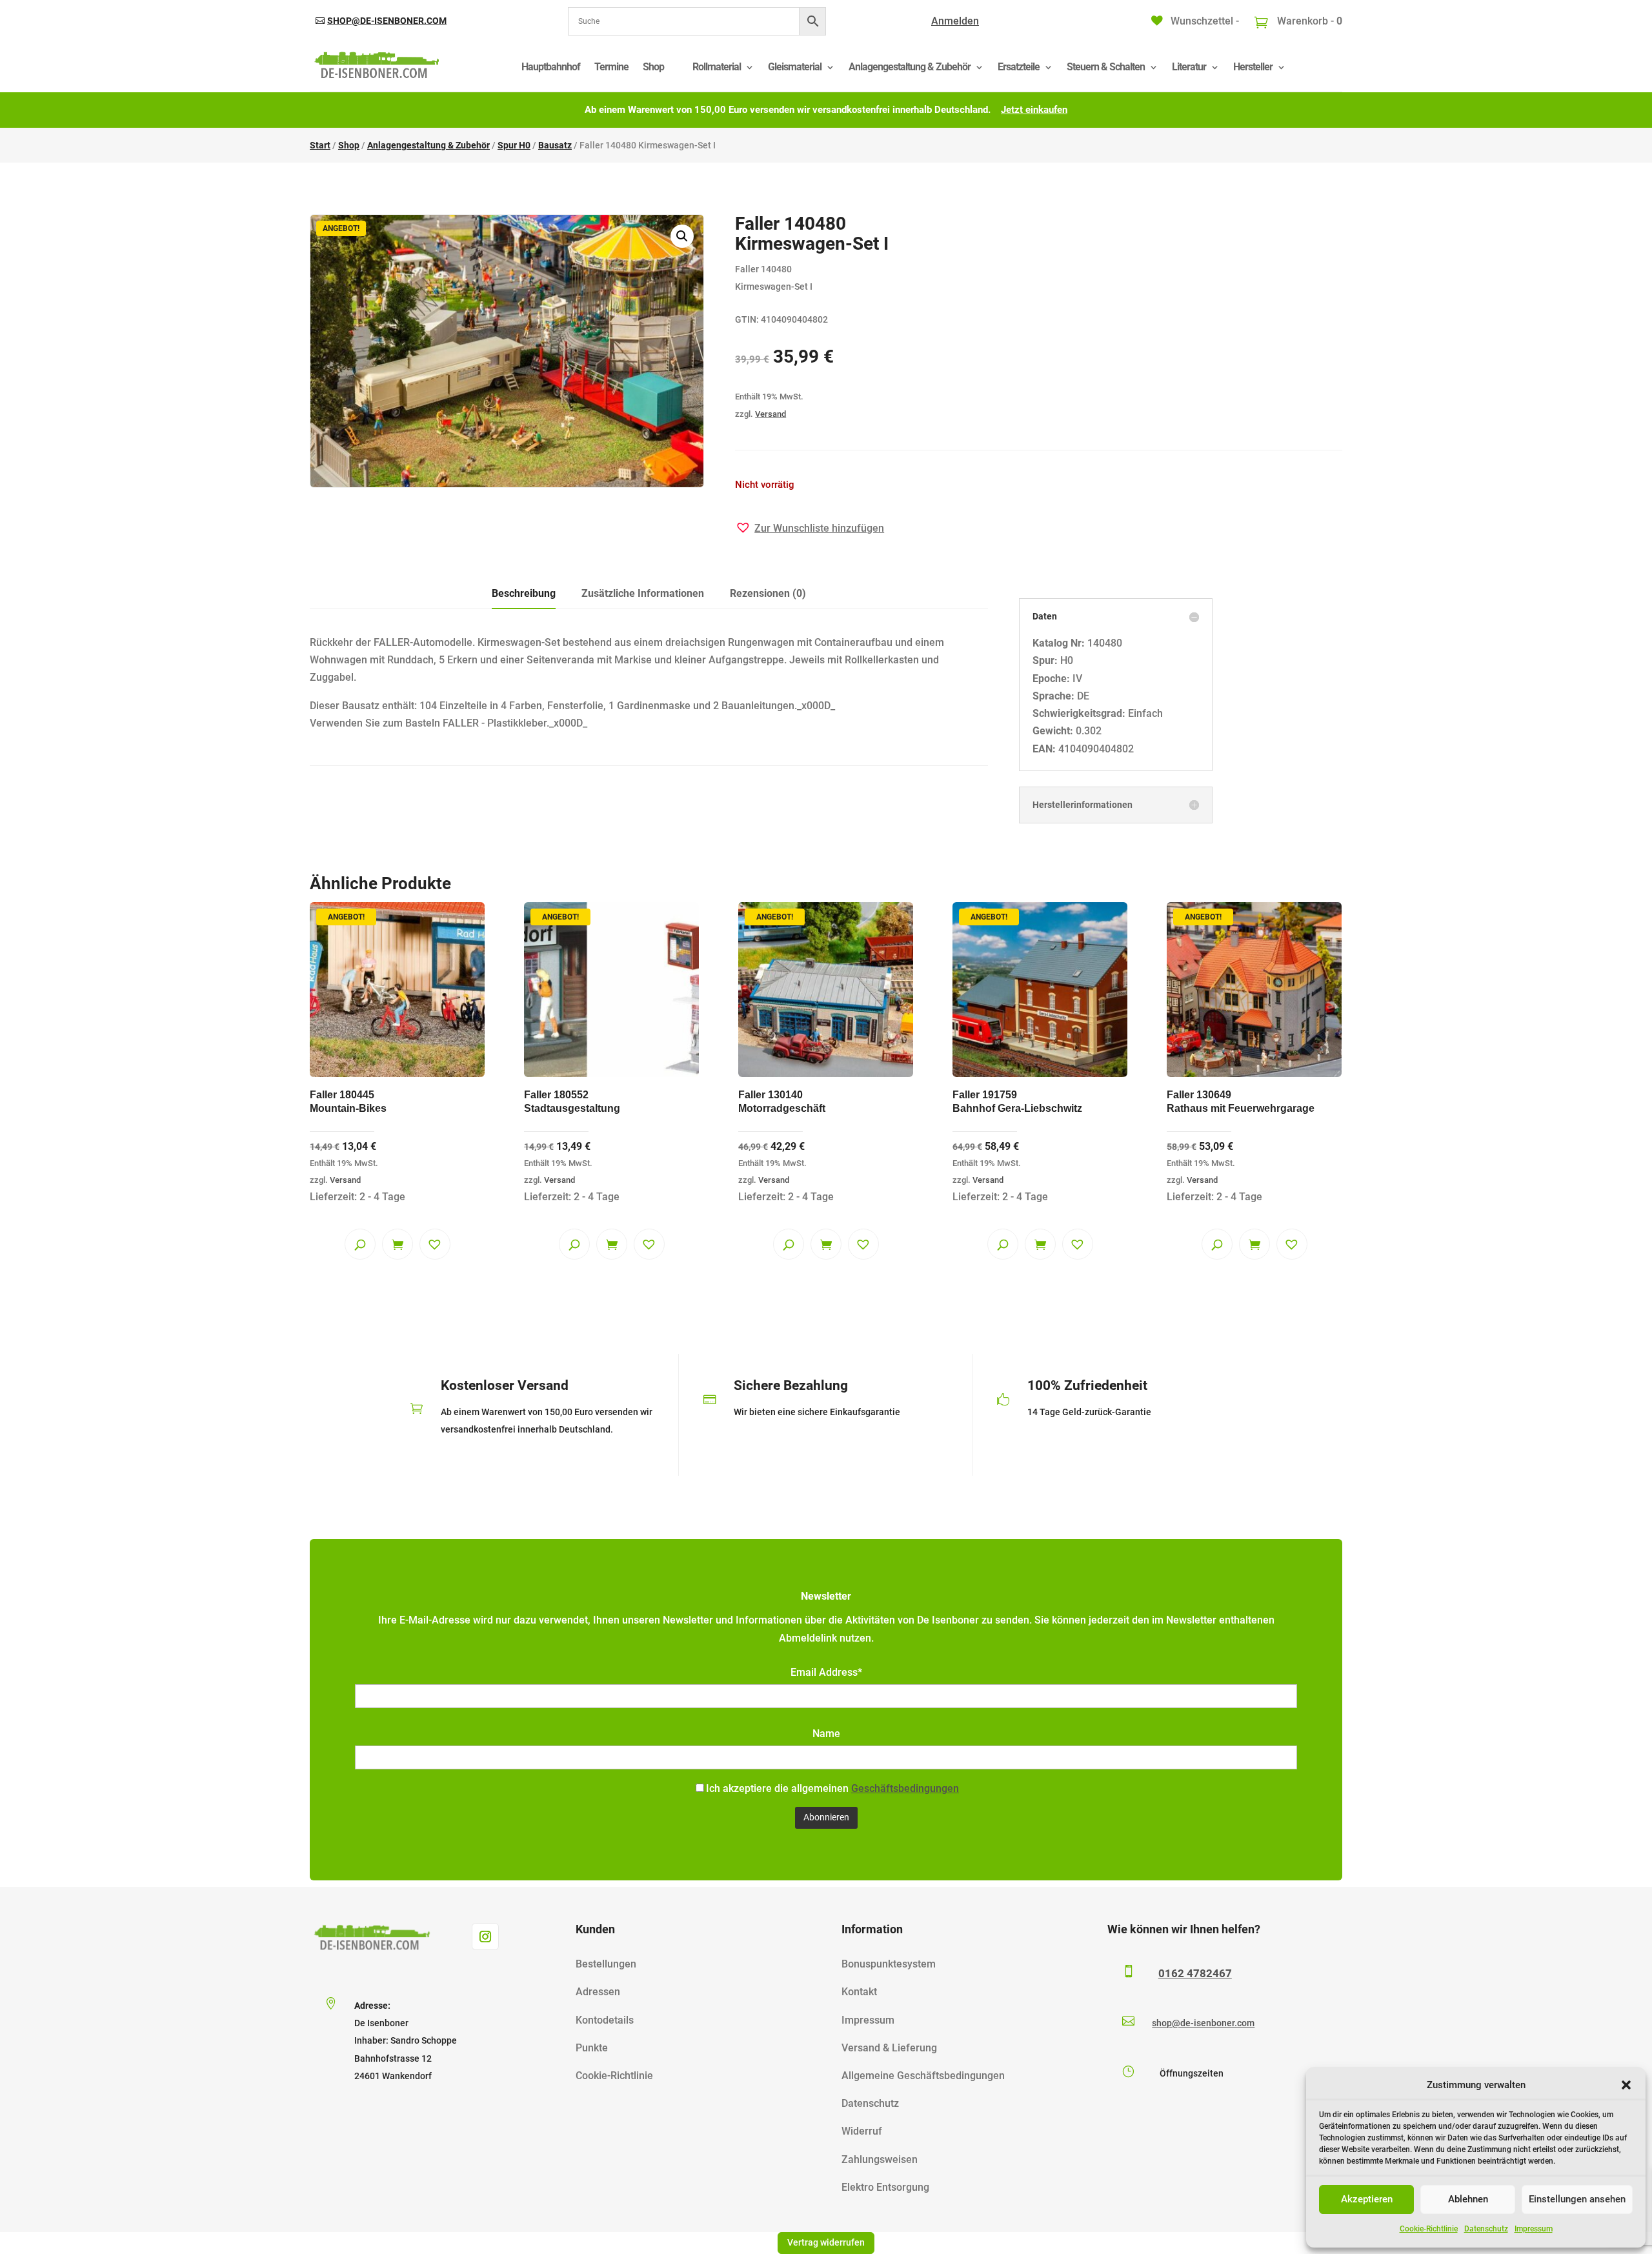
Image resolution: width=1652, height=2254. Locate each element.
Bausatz (555, 145)
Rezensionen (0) (768, 593)
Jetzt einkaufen (1034, 110)
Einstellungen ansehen (1577, 2199)
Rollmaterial (717, 67)
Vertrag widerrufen (826, 2242)
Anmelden (955, 21)
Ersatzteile (1019, 67)
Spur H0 (514, 145)
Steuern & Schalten (1106, 67)
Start (320, 145)
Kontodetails (605, 2020)
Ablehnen (1468, 2199)
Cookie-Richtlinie (1429, 2229)
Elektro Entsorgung (885, 2187)
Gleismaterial (795, 67)
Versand (771, 414)
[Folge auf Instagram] (485, 1937)
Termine (611, 67)
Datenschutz (1486, 2229)
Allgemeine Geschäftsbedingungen (923, 2076)
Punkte (592, 2048)
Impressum (1534, 2229)
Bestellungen (606, 1964)
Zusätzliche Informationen (643, 593)
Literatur (1189, 67)
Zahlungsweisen (880, 2159)
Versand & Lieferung (889, 2048)
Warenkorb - (1308, 21)
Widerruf (862, 2131)
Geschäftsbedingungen (905, 1788)
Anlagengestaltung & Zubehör (910, 67)
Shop (653, 67)
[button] (1626, 2085)
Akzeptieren (1367, 2199)
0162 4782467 (1195, 1973)
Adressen (598, 1992)
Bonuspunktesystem (889, 1964)
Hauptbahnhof (551, 67)
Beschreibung (524, 593)
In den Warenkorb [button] (398, 1244)
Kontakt (859, 1992)
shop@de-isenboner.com (387, 21)
